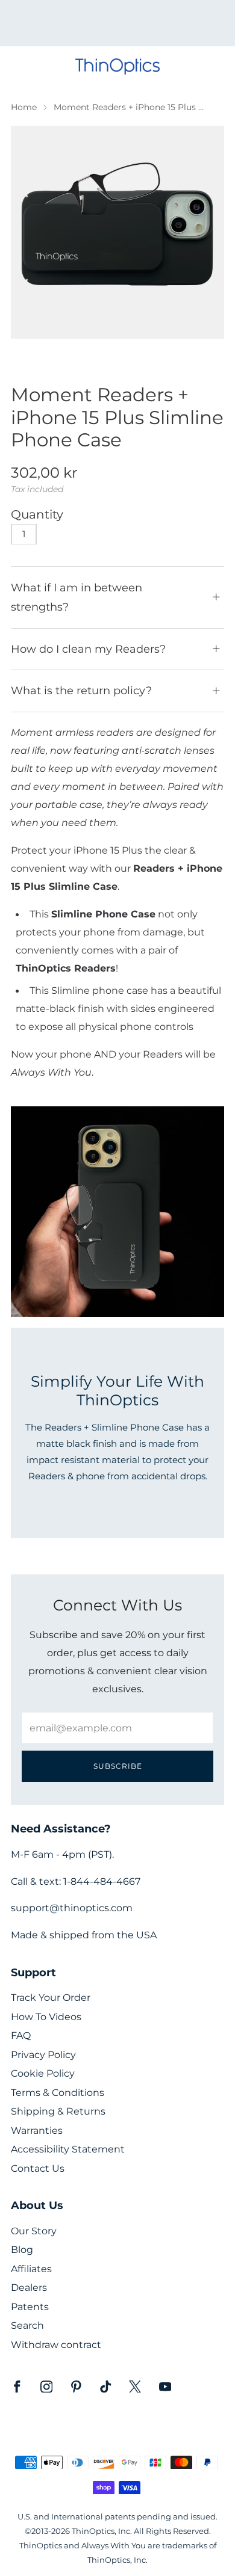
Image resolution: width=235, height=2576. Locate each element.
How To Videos (46, 2017)
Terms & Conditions (58, 2093)
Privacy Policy (43, 2055)
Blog (22, 2250)
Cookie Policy (43, 2073)
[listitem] (118, 23)
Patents (30, 2307)
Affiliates (31, 2269)
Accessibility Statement (68, 2149)
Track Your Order (51, 1998)
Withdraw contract (56, 2345)
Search (27, 2325)
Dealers (29, 2288)
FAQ (21, 2035)
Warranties (37, 2131)
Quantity (37, 514)
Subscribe (118, 1766)
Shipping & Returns (58, 2111)
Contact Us (38, 2168)
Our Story (34, 2231)
